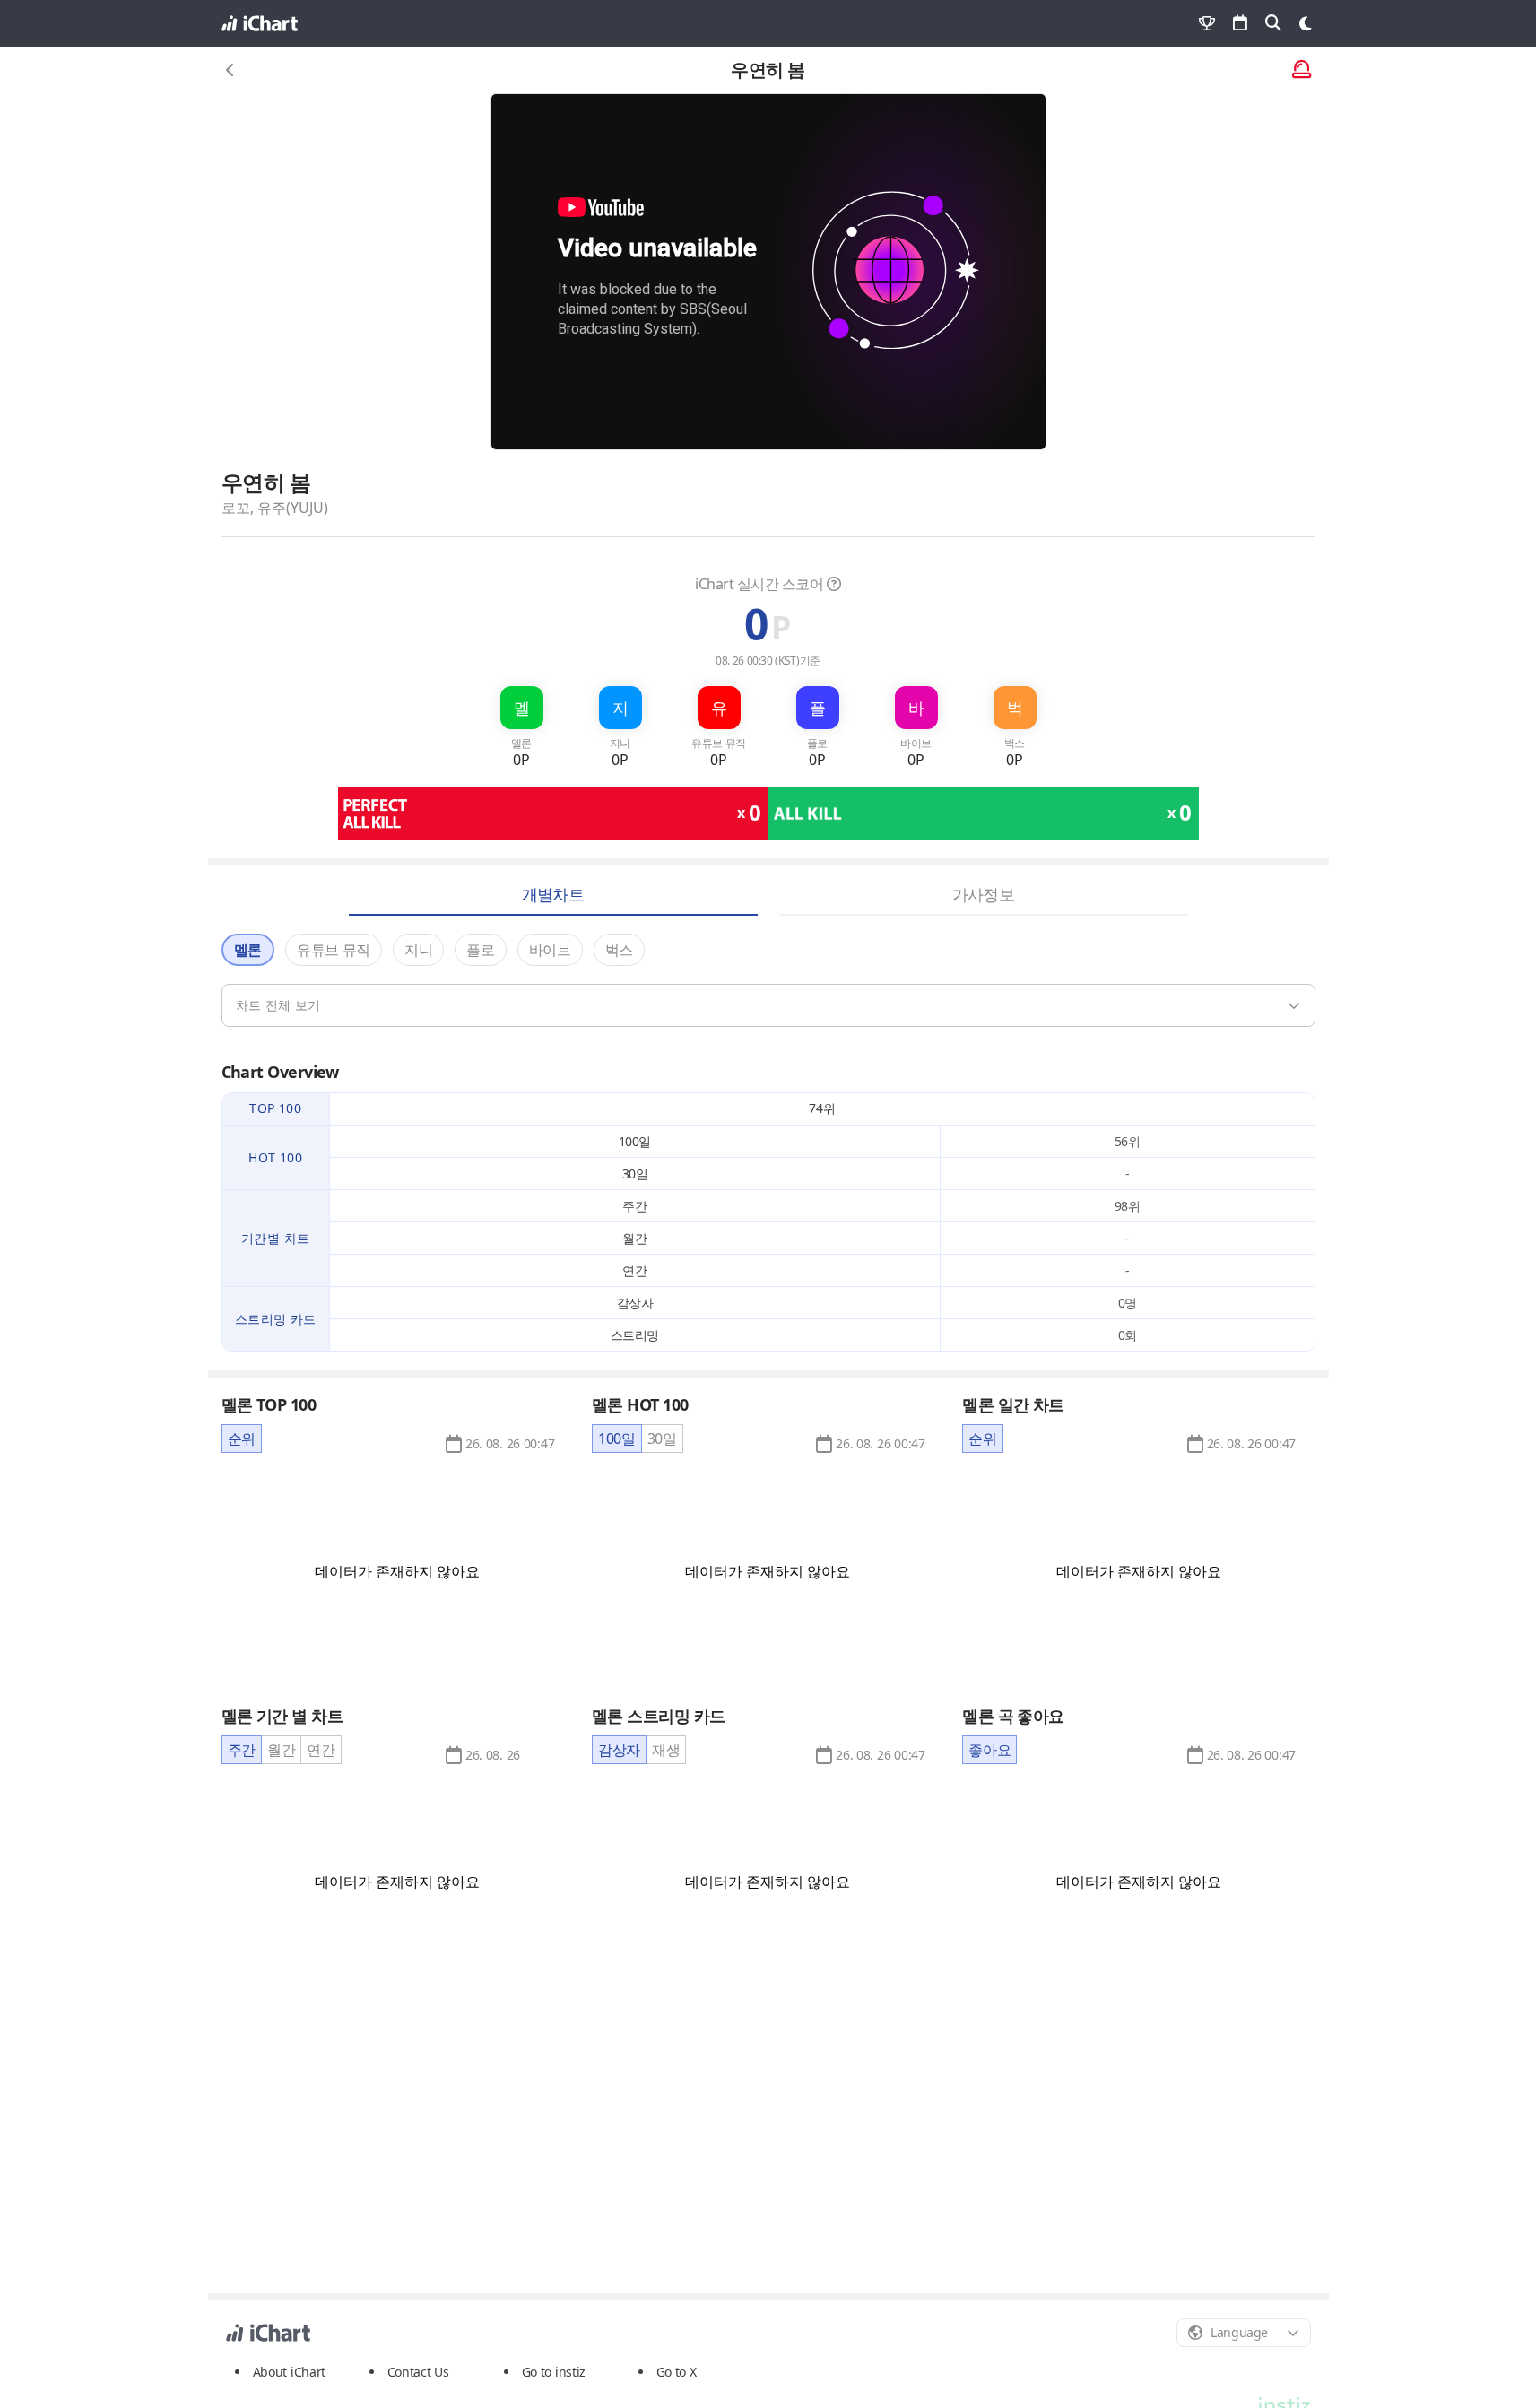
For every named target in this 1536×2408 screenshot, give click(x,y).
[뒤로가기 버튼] (230, 70)
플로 (480, 950)
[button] (510, 1444)
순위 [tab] (242, 1439)
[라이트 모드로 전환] (1306, 23)
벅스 (619, 950)
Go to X (677, 2372)
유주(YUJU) (293, 508)
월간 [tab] (281, 1750)
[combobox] (1244, 2333)
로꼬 (236, 508)
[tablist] (242, 1439)
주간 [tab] (242, 1750)
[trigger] (768, 1005)
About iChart (290, 2372)
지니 (418, 950)
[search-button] (1273, 23)
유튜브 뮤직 (334, 950)
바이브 (550, 950)
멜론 (248, 950)
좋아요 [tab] (989, 1750)
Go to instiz (554, 2372)
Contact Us (418, 2372)
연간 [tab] (321, 1750)
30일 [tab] (662, 1439)
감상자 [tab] (619, 1750)
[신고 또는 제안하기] (1302, 70)
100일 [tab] (617, 1439)
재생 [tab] (666, 1750)
